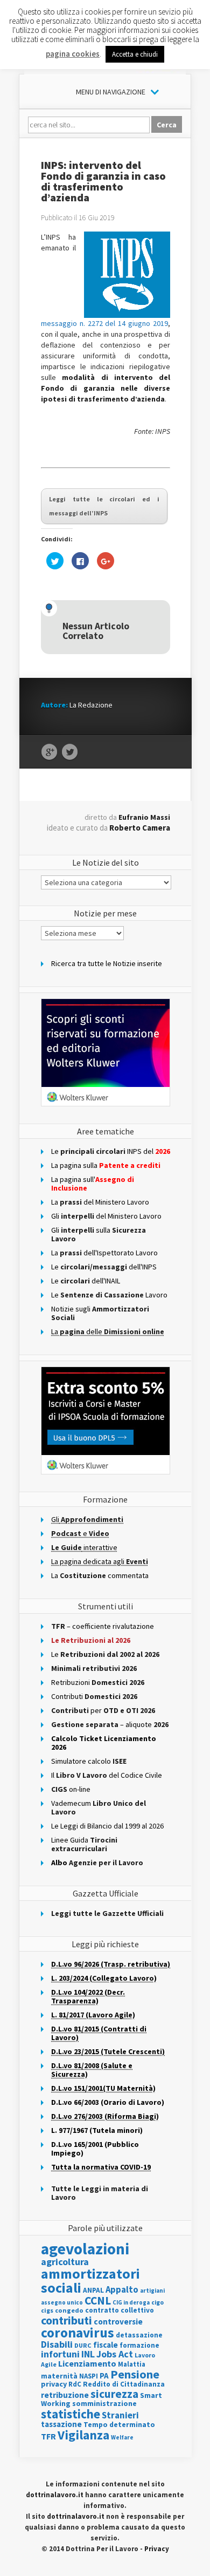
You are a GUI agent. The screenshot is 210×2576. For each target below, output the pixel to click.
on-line (71, 1789)
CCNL (98, 2300)
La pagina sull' (93, 1184)
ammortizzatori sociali (90, 2281)
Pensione (135, 2374)
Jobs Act (115, 2354)
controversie (118, 2322)
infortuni (60, 2354)
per (103, 1710)
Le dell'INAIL (86, 1281)
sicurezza (114, 2394)
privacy (54, 2384)
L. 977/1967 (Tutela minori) (97, 2130)
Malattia (132, 2364)
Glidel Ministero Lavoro (106, 1216)
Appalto (122, 2290)
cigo (157, 2302)
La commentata (100, 1575)
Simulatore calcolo (89, 1761)
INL (88, 2354)
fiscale (106, 2345)
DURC (83, 2345)
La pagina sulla (106, 1165)
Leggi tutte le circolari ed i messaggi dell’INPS (104, 506)
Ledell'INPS (104, 1267)
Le (105, 1654)
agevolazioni (85, 2249)
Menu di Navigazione (111, 92)
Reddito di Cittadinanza (124, 2384)
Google (49, 752)
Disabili (57, 2344)
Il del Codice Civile (107, 1775)
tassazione (61, 2424)
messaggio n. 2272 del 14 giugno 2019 (104, 323)
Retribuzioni (98, 1682)
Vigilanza (83, 2435)
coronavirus (78, 2333)
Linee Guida (84, 1844)
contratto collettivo (120, 2310)
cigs (47, 2310)
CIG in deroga (131, 2303)
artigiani (152, 2290)
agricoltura (65, 2262)
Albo (97, 1863)
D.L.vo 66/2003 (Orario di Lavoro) (108, 2102)
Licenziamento (87, 2363)
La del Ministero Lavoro (100, 1202)
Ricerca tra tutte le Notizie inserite (107, 963)
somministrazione (104, 2403)
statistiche (71, 2414)
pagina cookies (73, 54)
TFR (48, 2436)
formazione (139, 2345)
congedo (69, 2310)
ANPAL (93, 2290)
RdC (75, 2384)
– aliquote (110, 1724)
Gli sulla (99, 1234)
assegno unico (62, 2302)
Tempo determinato (119, 2425)
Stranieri (120, 2415)
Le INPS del (111, 1151)
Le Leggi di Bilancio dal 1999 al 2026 (107, 1826)
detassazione (139, 2335)
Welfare (122, 2437)
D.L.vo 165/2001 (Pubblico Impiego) (95, 2149)
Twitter (70, 752)
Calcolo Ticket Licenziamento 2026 (104, 1743)
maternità (59, 2376)
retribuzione (65, 2395)
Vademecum (99, 1807)
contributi (66, 2320)
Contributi (94, 1696)
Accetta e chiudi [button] (135, 54)
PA (104, 2376)
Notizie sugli (100, 1313)
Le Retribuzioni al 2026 (91, 1640)
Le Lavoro (109, 1295)
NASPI (89, 2376)
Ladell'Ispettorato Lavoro (104, 1253)
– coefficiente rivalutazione (103, 1626)
